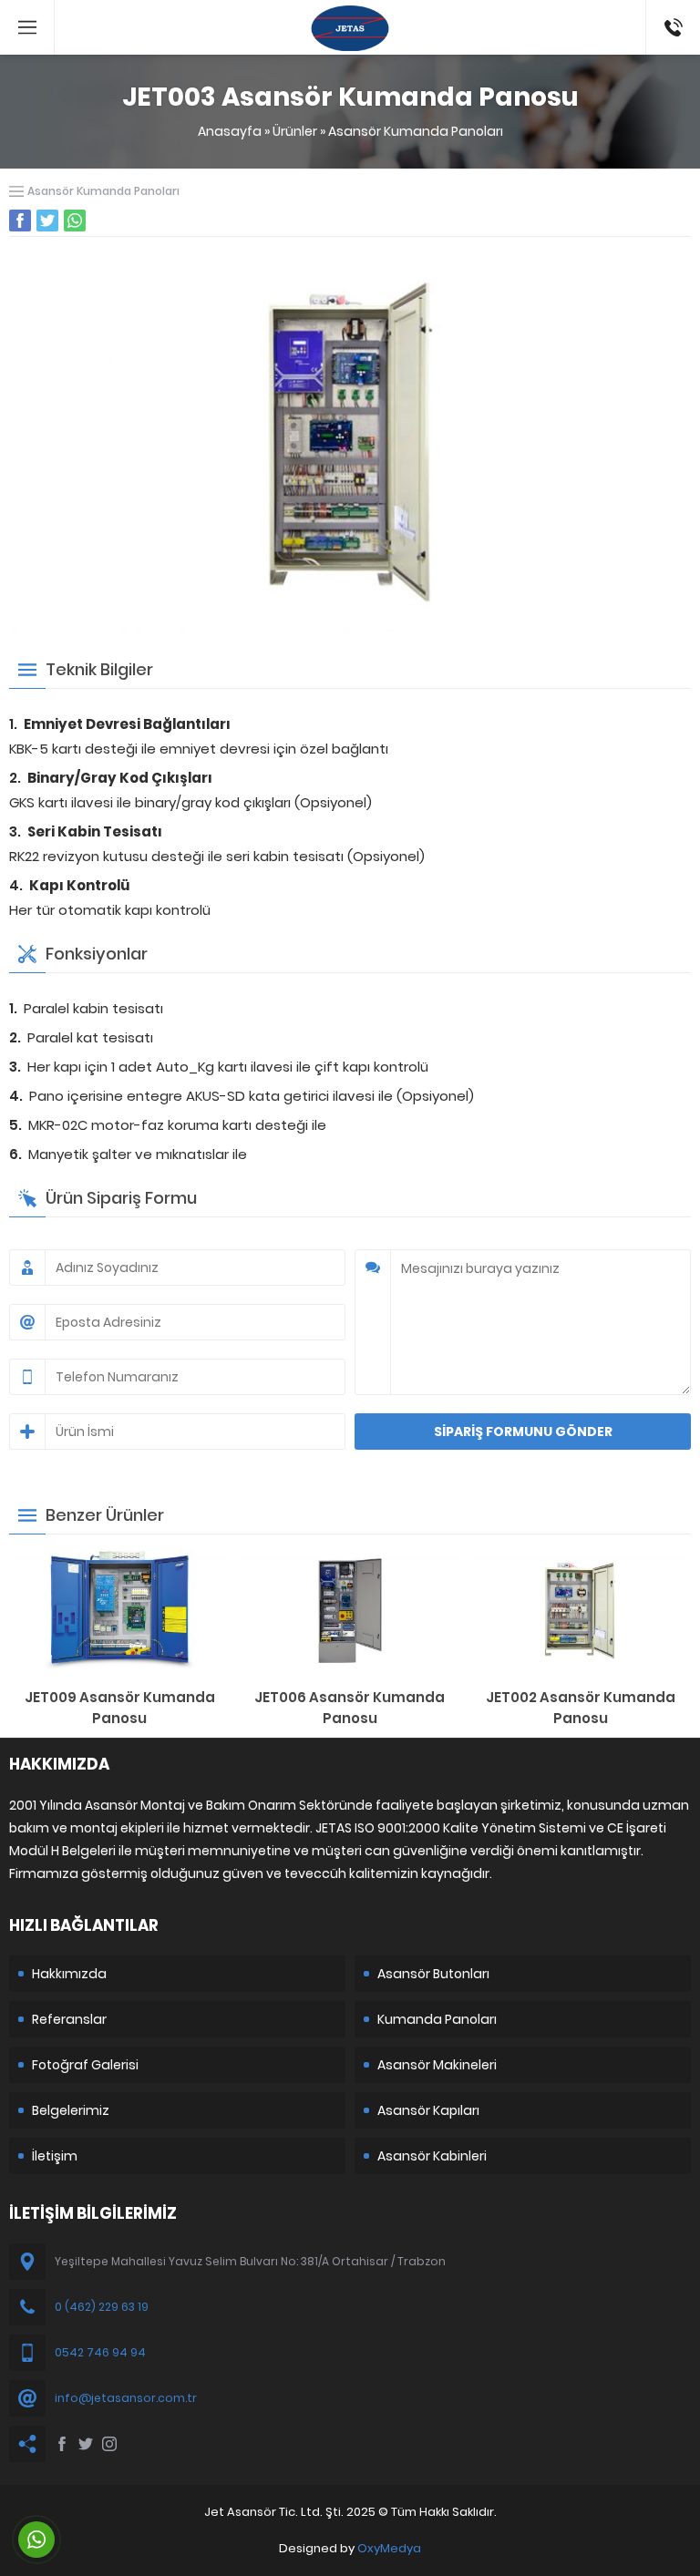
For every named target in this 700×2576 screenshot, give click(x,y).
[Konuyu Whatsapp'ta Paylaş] (75, 221)
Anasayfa (230, 131)
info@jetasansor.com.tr (126, 2398)
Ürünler (295, 131)
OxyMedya (389, 2548)
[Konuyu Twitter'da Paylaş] (47, 221)
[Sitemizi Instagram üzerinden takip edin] (109, 2444)
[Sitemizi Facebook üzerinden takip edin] (62, 2444)
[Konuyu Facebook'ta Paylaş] (20, 221)
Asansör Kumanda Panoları (416, 131)
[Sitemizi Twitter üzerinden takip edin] (86, 2444)
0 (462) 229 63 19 (102, 2307)
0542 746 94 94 (669, 27)
